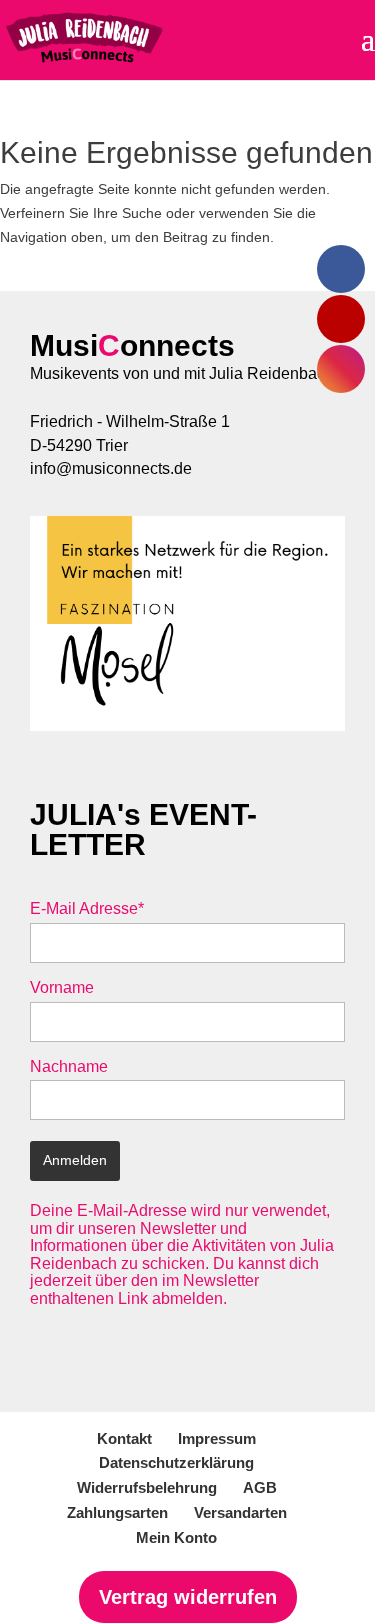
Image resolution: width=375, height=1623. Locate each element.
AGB (260, 1487)
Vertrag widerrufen (188, 1597)
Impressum (217, 1438)
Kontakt (124, 1438)
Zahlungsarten (117, 1512)
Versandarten (240, 1512)
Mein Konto (176, 1537)
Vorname (62, 987)
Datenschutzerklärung (176, 1462)
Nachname (69, 1066)
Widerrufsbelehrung (147, 1487)
